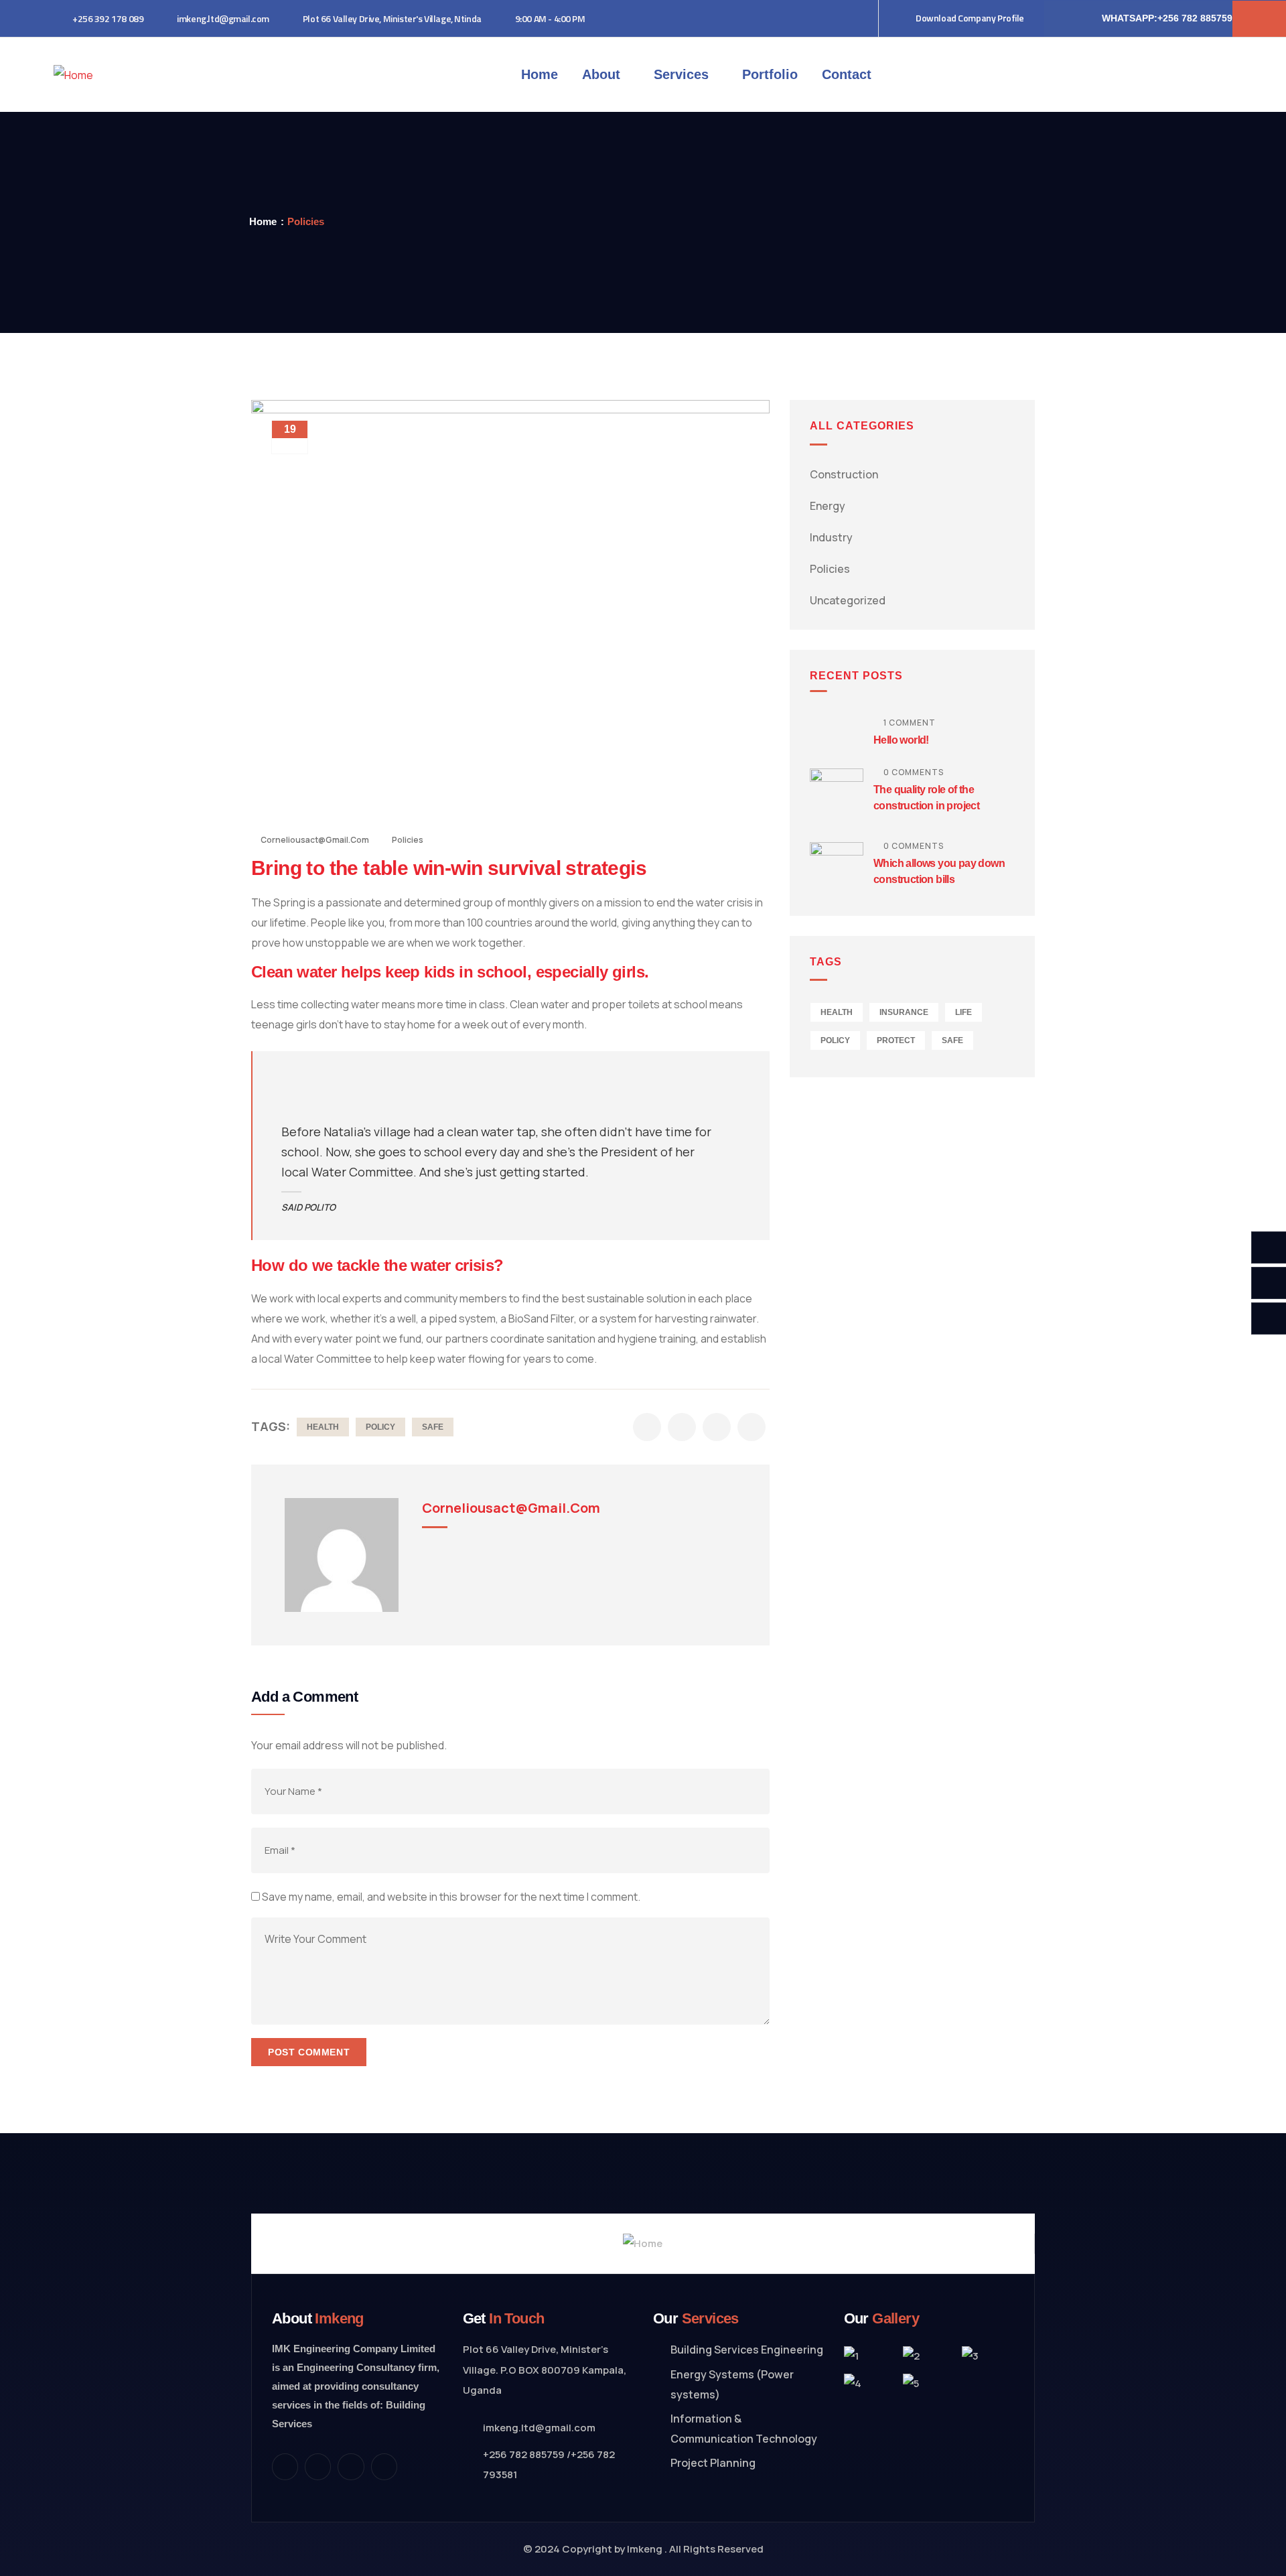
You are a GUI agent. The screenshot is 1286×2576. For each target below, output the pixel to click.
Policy (380, 1427)
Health (323, 1427)
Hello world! (901, 740)
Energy (828, 506)
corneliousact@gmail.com (315, 840)
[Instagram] (351, 2466)
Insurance (904, 1012)
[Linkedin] (384, 2466)
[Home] (73, 75)
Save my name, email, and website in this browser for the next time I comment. (451, 1897)
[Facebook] (318, 2466)
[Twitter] (285, 2466)
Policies (306, 221)
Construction (844, 474)
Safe (433, 1427)
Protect (896, 1040)
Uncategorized (848, 600)
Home (263, 221)
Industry (831, 537)
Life (963, 1012)
